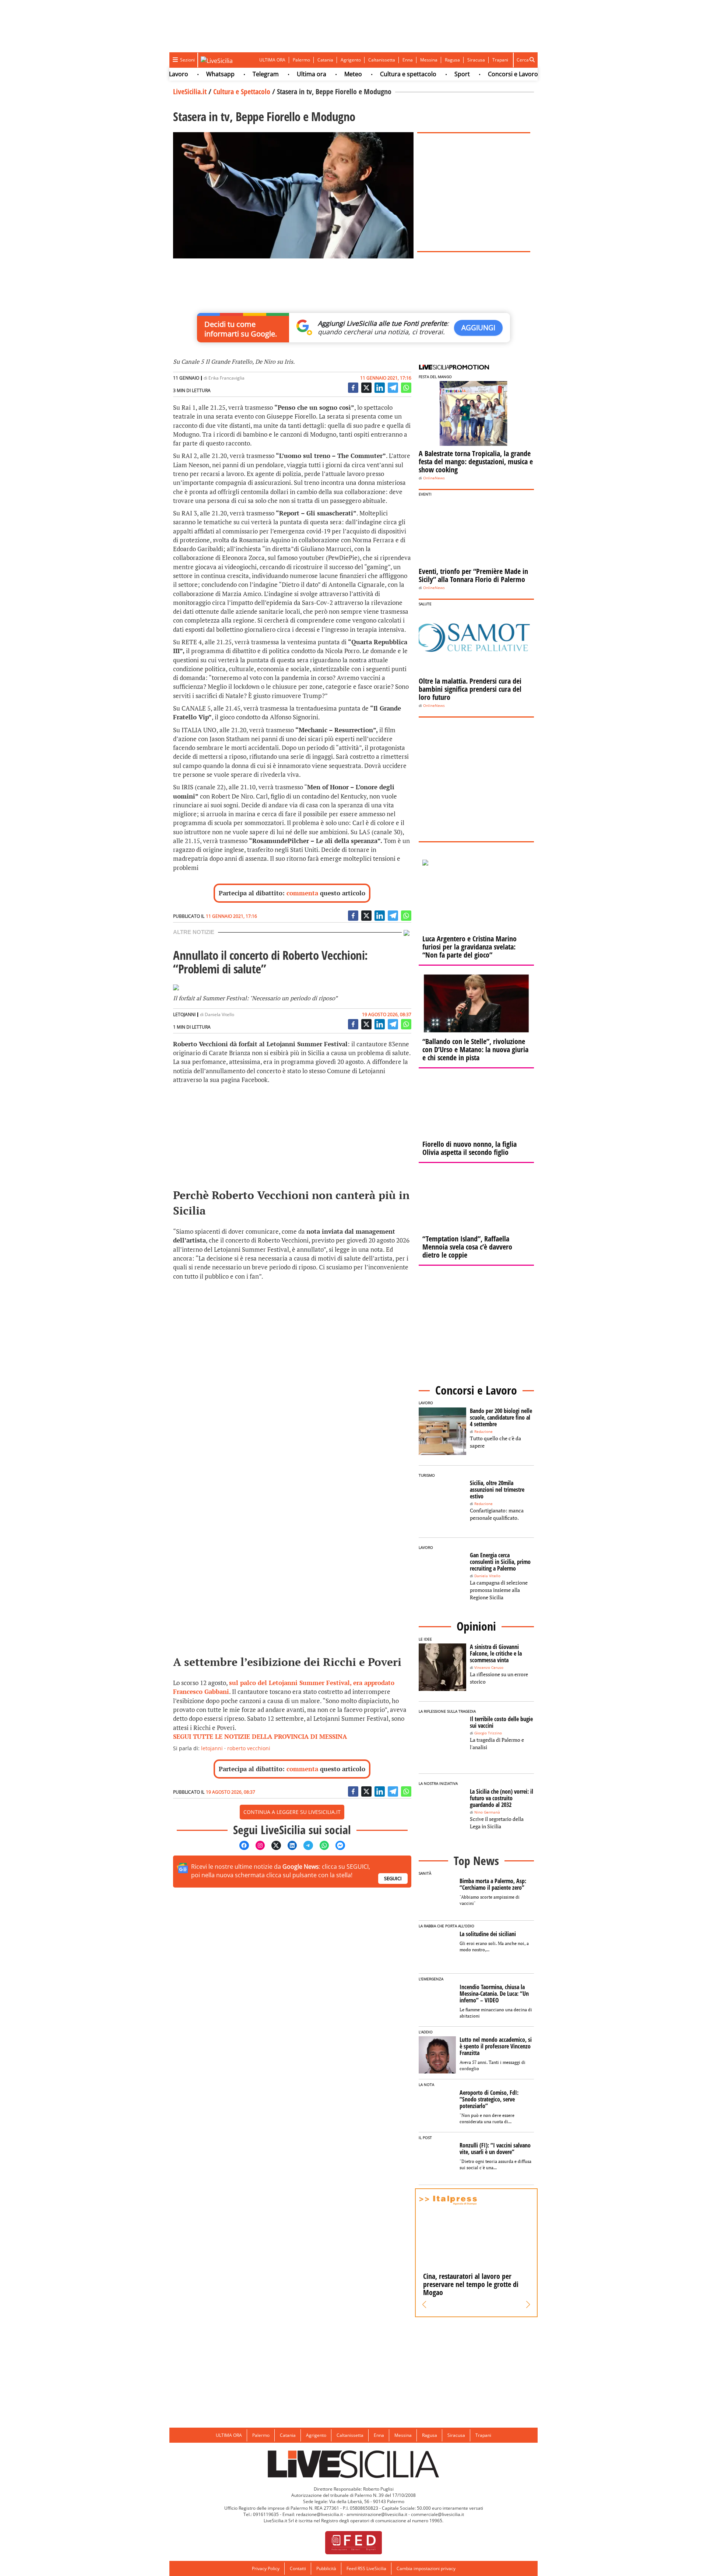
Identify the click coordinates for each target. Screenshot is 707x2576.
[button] (424, 2305)
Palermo (301, 60)
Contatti (298, 2568)
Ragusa (452, 60)
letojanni (212, 1748)
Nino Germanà (487, 1812)
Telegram (223, 74)
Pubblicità (326, 2568)
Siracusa (476, 60)
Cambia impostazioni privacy (426, 2568)
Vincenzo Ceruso (489, 1668)
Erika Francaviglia (226, 378)
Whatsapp (178, 74)
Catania (325, 60)
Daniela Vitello (219, 1014)
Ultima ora (269, 74)
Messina (429, 60)
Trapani (500, 60)
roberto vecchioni (249, 1748)
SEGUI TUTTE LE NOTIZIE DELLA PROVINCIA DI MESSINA (260, 1736)
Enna (408, 60)
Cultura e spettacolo (365, 74)
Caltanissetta (382, 60)
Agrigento (351, 60)
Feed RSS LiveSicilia (366, 2568)
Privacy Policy (266, 2568)
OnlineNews (434, 478)
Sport (419, 74)
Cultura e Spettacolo (242, 91)
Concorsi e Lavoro (470, 74)
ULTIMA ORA (272, 60)
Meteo (310, 74)
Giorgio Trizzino (488, 1733)
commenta (302, 893)
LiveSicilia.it (190, 91)
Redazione (483, 1432)
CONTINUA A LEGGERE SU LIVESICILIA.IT (292, 1812)
